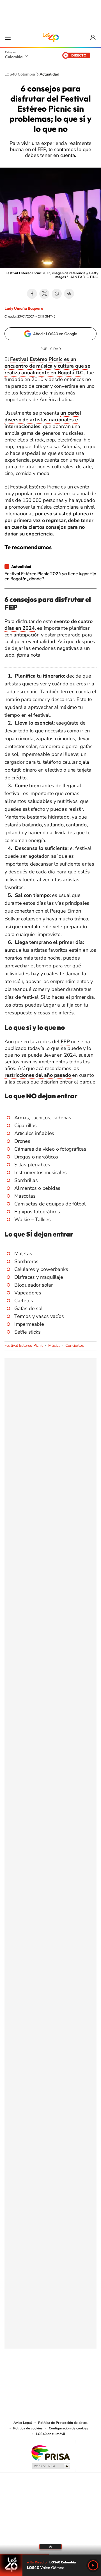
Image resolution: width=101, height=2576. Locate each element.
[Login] (93, 38)
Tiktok (28, 2376)
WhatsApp (57, 294)
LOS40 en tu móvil (50, 2434)
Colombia (14, 57)
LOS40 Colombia (50, 37)
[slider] (50, 2554)
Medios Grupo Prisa (51, 2466)
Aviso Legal (23, 2423)
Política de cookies (28, 2428)
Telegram (69, 294)
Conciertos (75, 1345)
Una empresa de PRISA (50, 2452)
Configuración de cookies (68, 2428)
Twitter (44, 294)
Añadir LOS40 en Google (55, 334)
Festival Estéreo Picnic (24, 1345)
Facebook (32, 294)
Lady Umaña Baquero (24, 308)
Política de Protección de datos (63, 2423)
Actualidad (49, 74)
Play (93, 2565)
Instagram (39, 2376)
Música (54, 1345)
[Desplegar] (50, 2547)
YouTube (50, 2376)
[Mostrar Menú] (8, 37)
